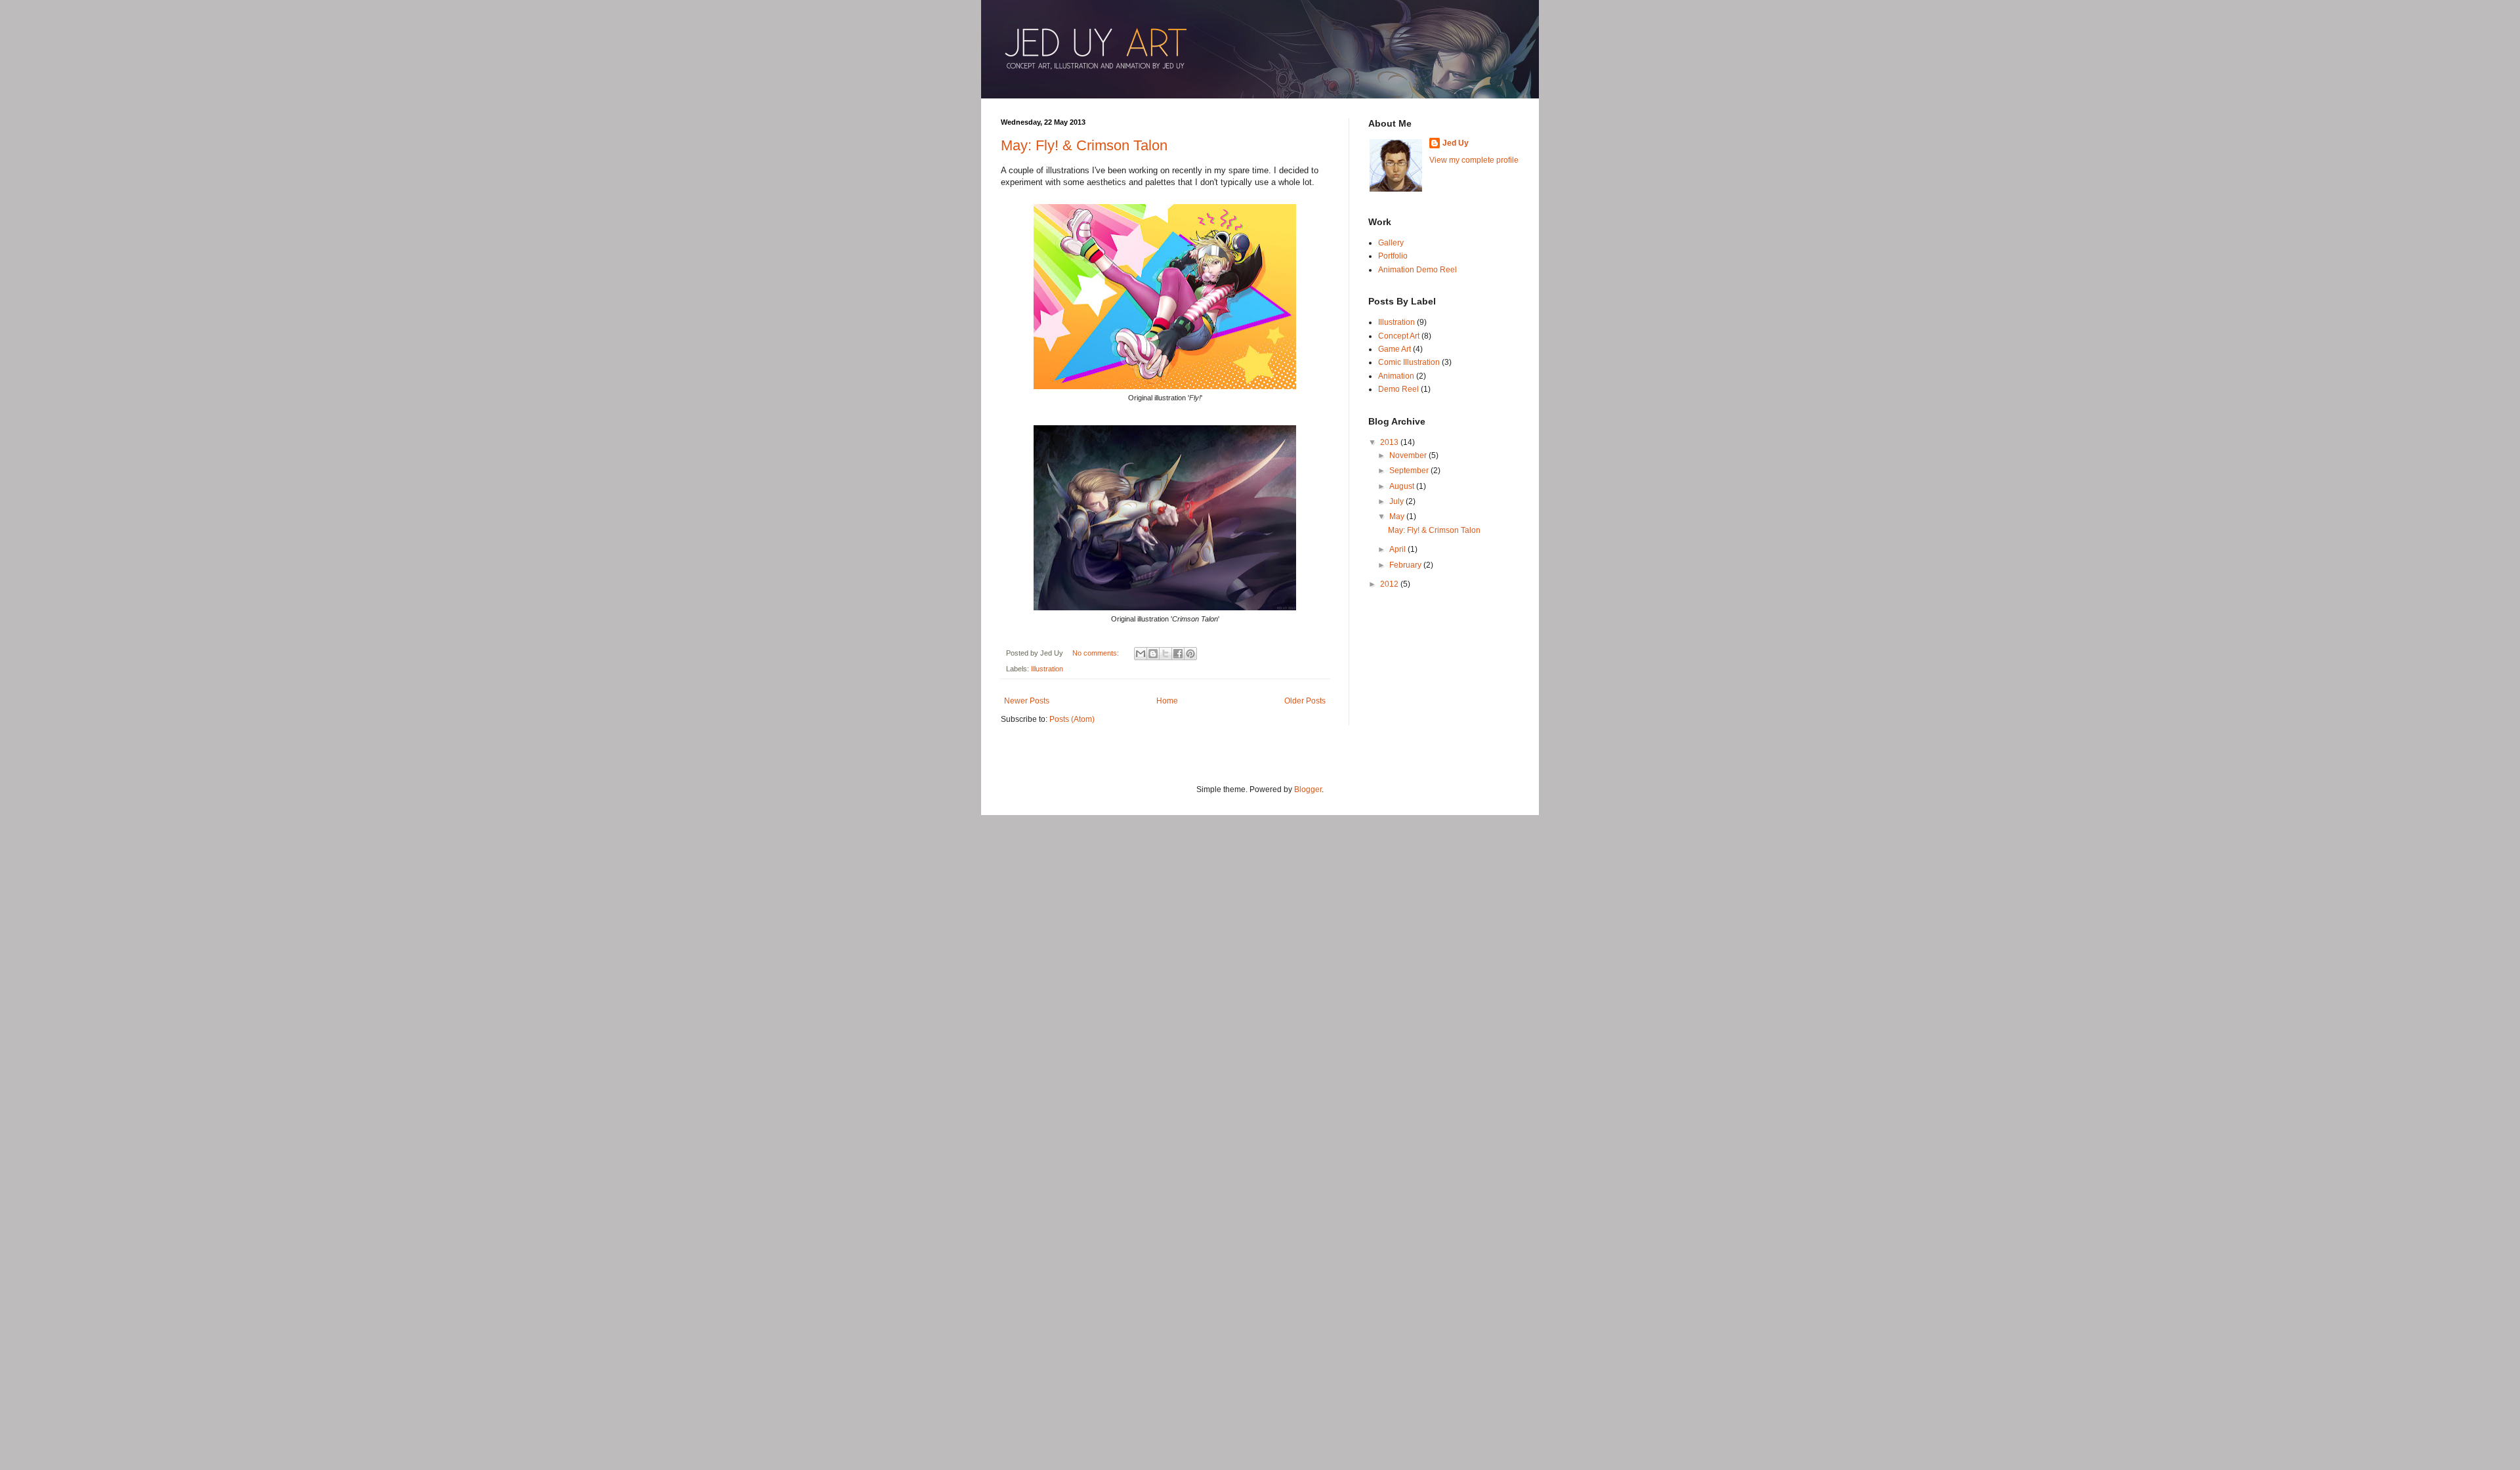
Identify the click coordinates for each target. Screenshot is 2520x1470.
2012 (1390, 584)
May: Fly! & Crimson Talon (1084, 145)
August (1403, 486)
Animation (1396, 376)
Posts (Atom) (1072, 719)
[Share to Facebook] (1178, 654)
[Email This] (1141, 654)
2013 (1390, 442)
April (1398, 549)
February (1406, 565)
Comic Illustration (1409, 362)
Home (1167, 701)
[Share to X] (1165, 654)
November (1409, 455)
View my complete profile (1474, 160)
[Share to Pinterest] (1190, 654)
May (1398, 516)
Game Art (1395, 349)
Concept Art (1399, 336)
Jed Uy (1456, 143)
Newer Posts (1027, 701)
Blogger (1308, 789)
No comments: (1097, 653)
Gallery (1391, 243)
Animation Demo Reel (1417, 270)
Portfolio (1393, 256)
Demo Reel (1398, 389)
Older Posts (1305, 701)
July (1397, 501)
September (1410, 471)
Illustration (1047, 669)
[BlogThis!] (1153, 654)
